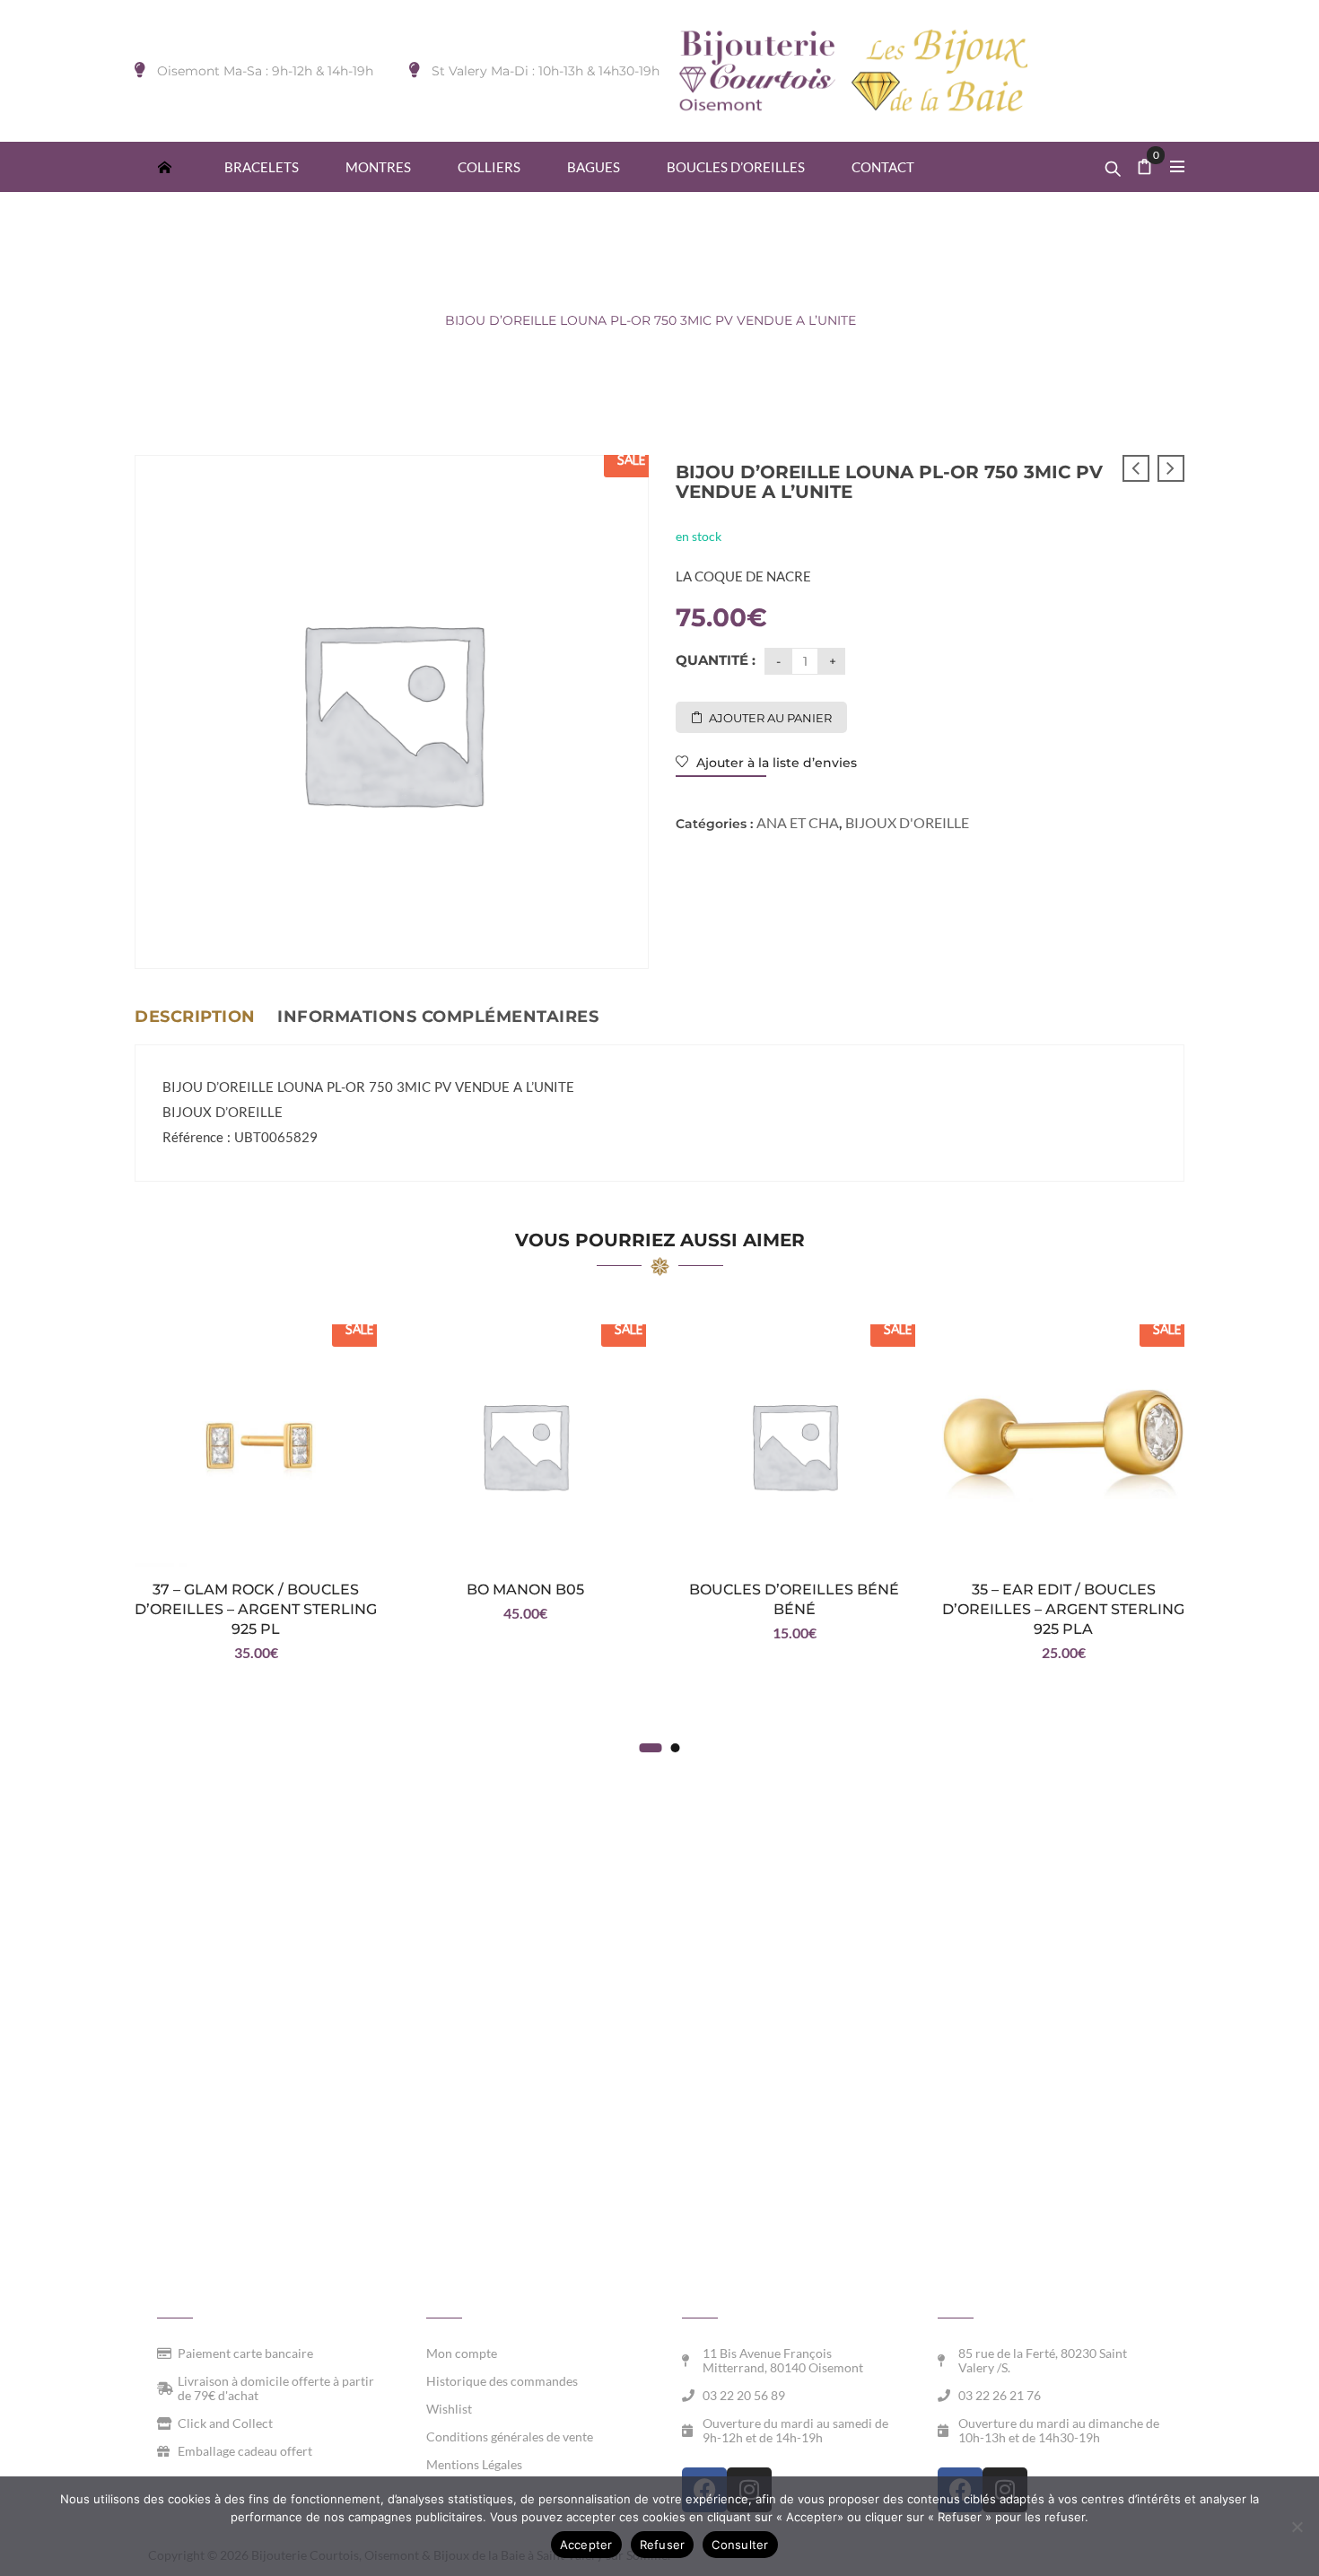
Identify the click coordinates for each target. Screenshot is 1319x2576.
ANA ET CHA (384, 320)
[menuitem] (164, 166)
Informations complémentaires (438, 1017)
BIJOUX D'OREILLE (262, 320)
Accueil (157, 320)
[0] (1145, 168)
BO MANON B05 (525, 1589)
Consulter (740, 2545)
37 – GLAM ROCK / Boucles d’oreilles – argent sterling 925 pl (256, 1609)
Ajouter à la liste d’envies (775, 763)
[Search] (1113, 164)
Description (195, 1017)
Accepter (586, 2545)
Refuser (663, 2545)
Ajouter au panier (770, 718)
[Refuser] (1297, 2527)
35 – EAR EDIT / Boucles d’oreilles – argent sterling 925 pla (1063, 1609)
